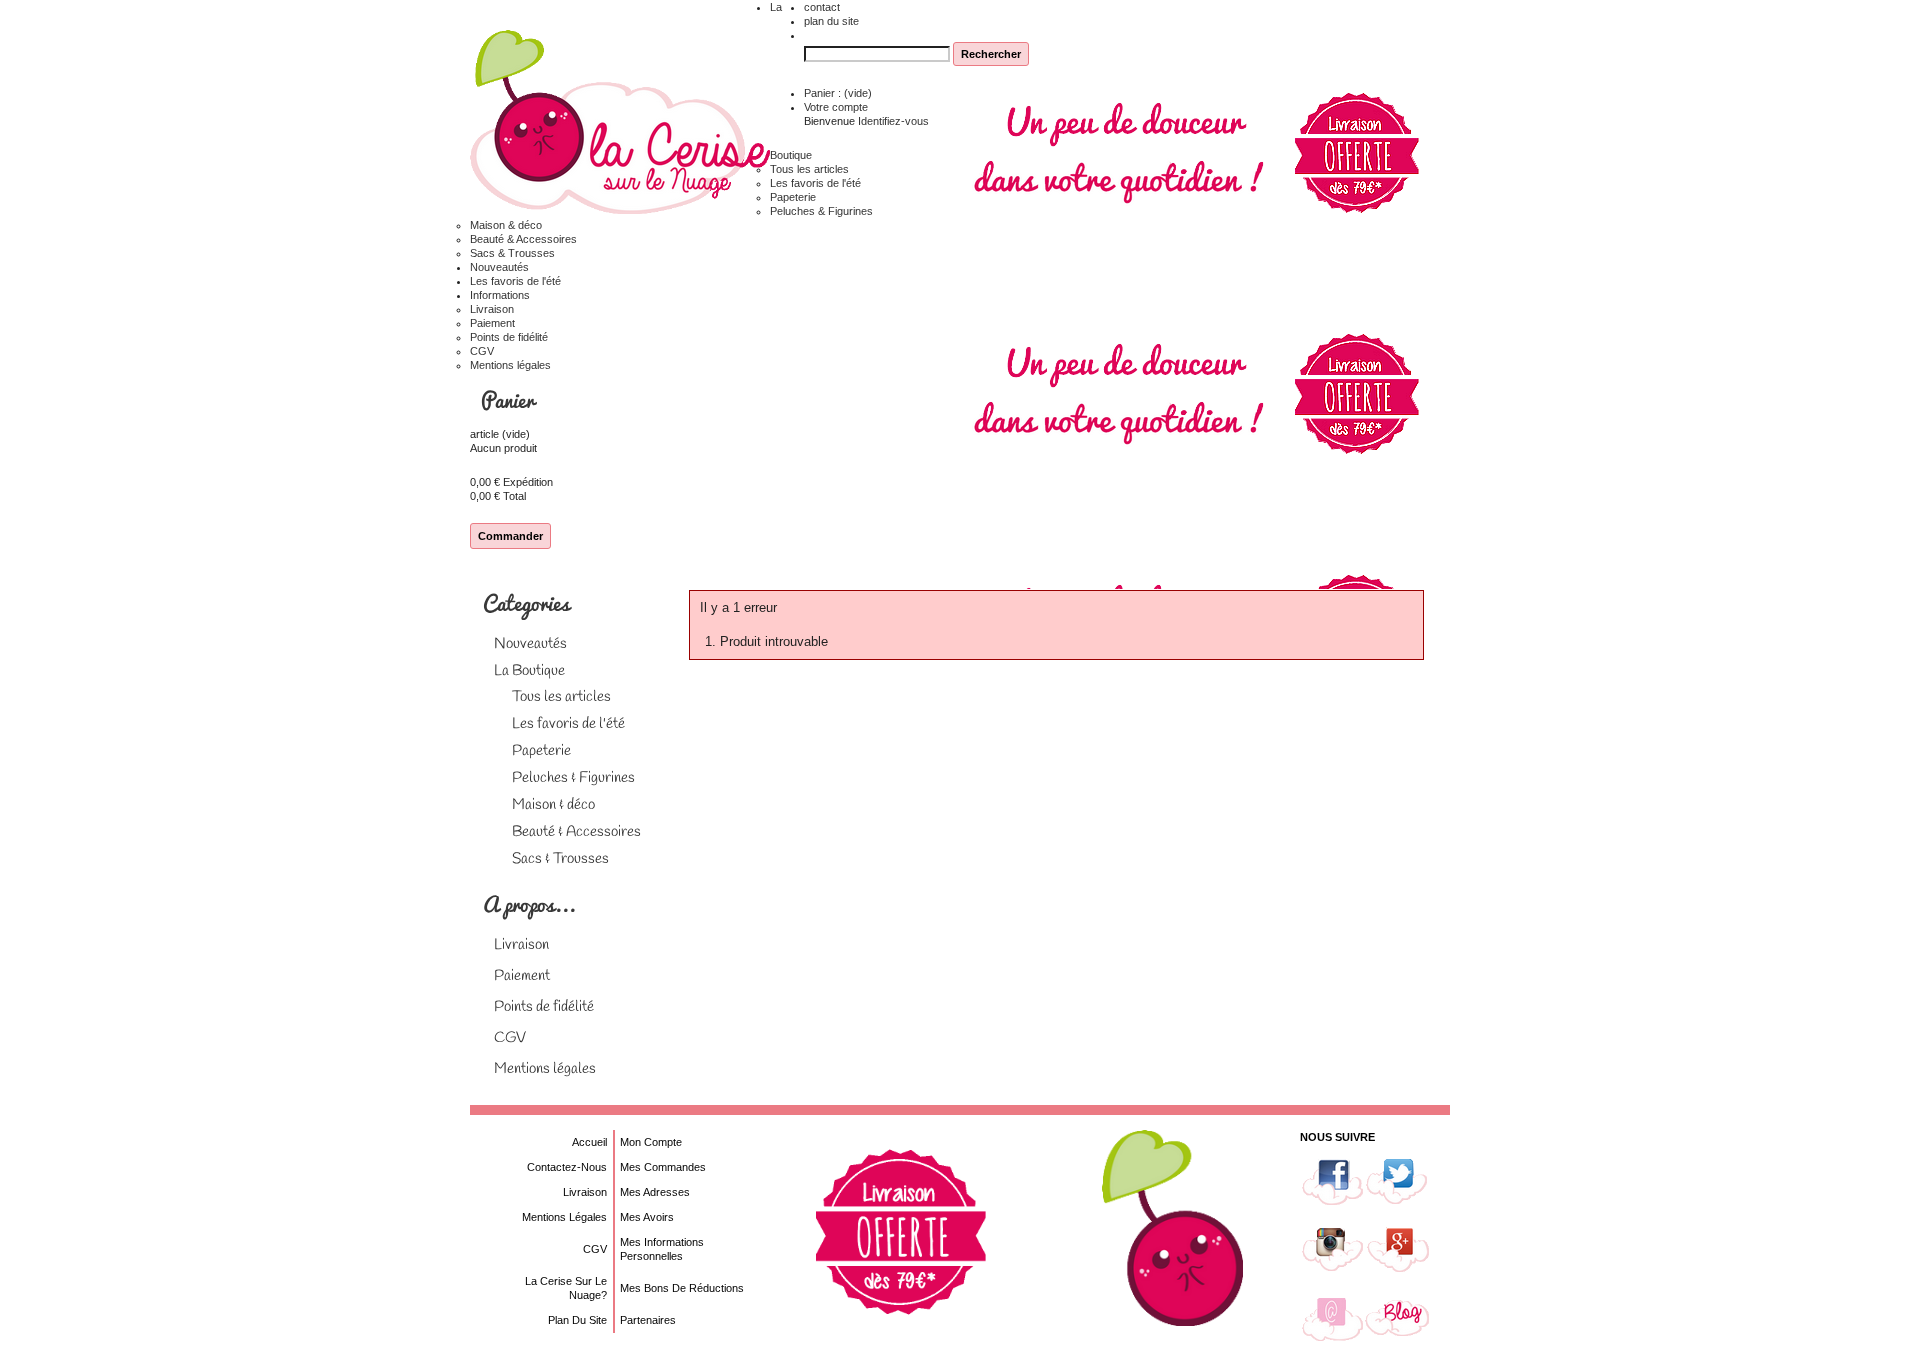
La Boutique (529, 671)
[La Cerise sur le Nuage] (620, 123)
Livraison (492, 309)
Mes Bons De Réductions (682, 1288)
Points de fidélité (509, 337)
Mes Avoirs (647, 1217)
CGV (482, 351)
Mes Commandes (663, 1167)
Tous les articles (809, 169)
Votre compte (836, 107)
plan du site (831, 21)
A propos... (529, 903)
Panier (510, 399)
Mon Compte (651, 1142)
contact (822, 7)
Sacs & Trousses (512, 253)
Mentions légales (510, 365)
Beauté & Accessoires (523, 239)
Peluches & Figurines (821, 211)
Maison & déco (506, 225)
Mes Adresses (655, 1192)
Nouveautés (499, 267)
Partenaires (648, 1320)
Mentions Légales (564, 1217)
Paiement (492, 323)
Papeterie (793, 197)
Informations (500, 295)
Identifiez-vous (893, 121)
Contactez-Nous (567, 1167)
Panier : (838, 93)
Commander (510, 536)
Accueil (589, 1142)
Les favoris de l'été (815, 183)
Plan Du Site (577, 1320)
